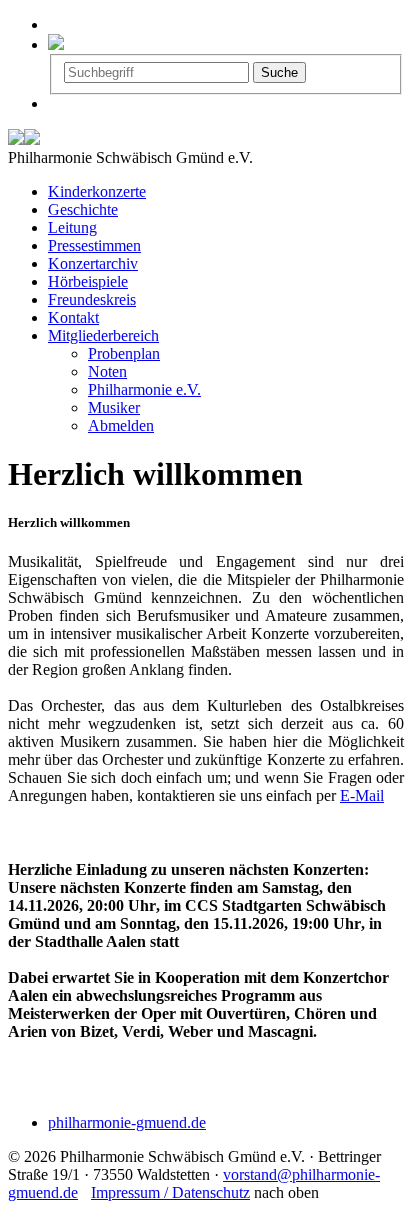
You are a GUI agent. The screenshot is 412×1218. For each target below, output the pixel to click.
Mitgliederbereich (103, 335)
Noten (107, 371)
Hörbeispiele (88, 281)
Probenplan (124, 353)
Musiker (114, 407)
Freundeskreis (92, 299)
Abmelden (121, 425)
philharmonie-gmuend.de (127, 1122)
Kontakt (73, 317)
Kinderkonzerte (97, 191)
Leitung (72, 227)
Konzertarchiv (93, 263)
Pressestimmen (94, 245)
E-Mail (362, 795)
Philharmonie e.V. (144, 389)
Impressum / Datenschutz (170, 1192)
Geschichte (83, 209)
